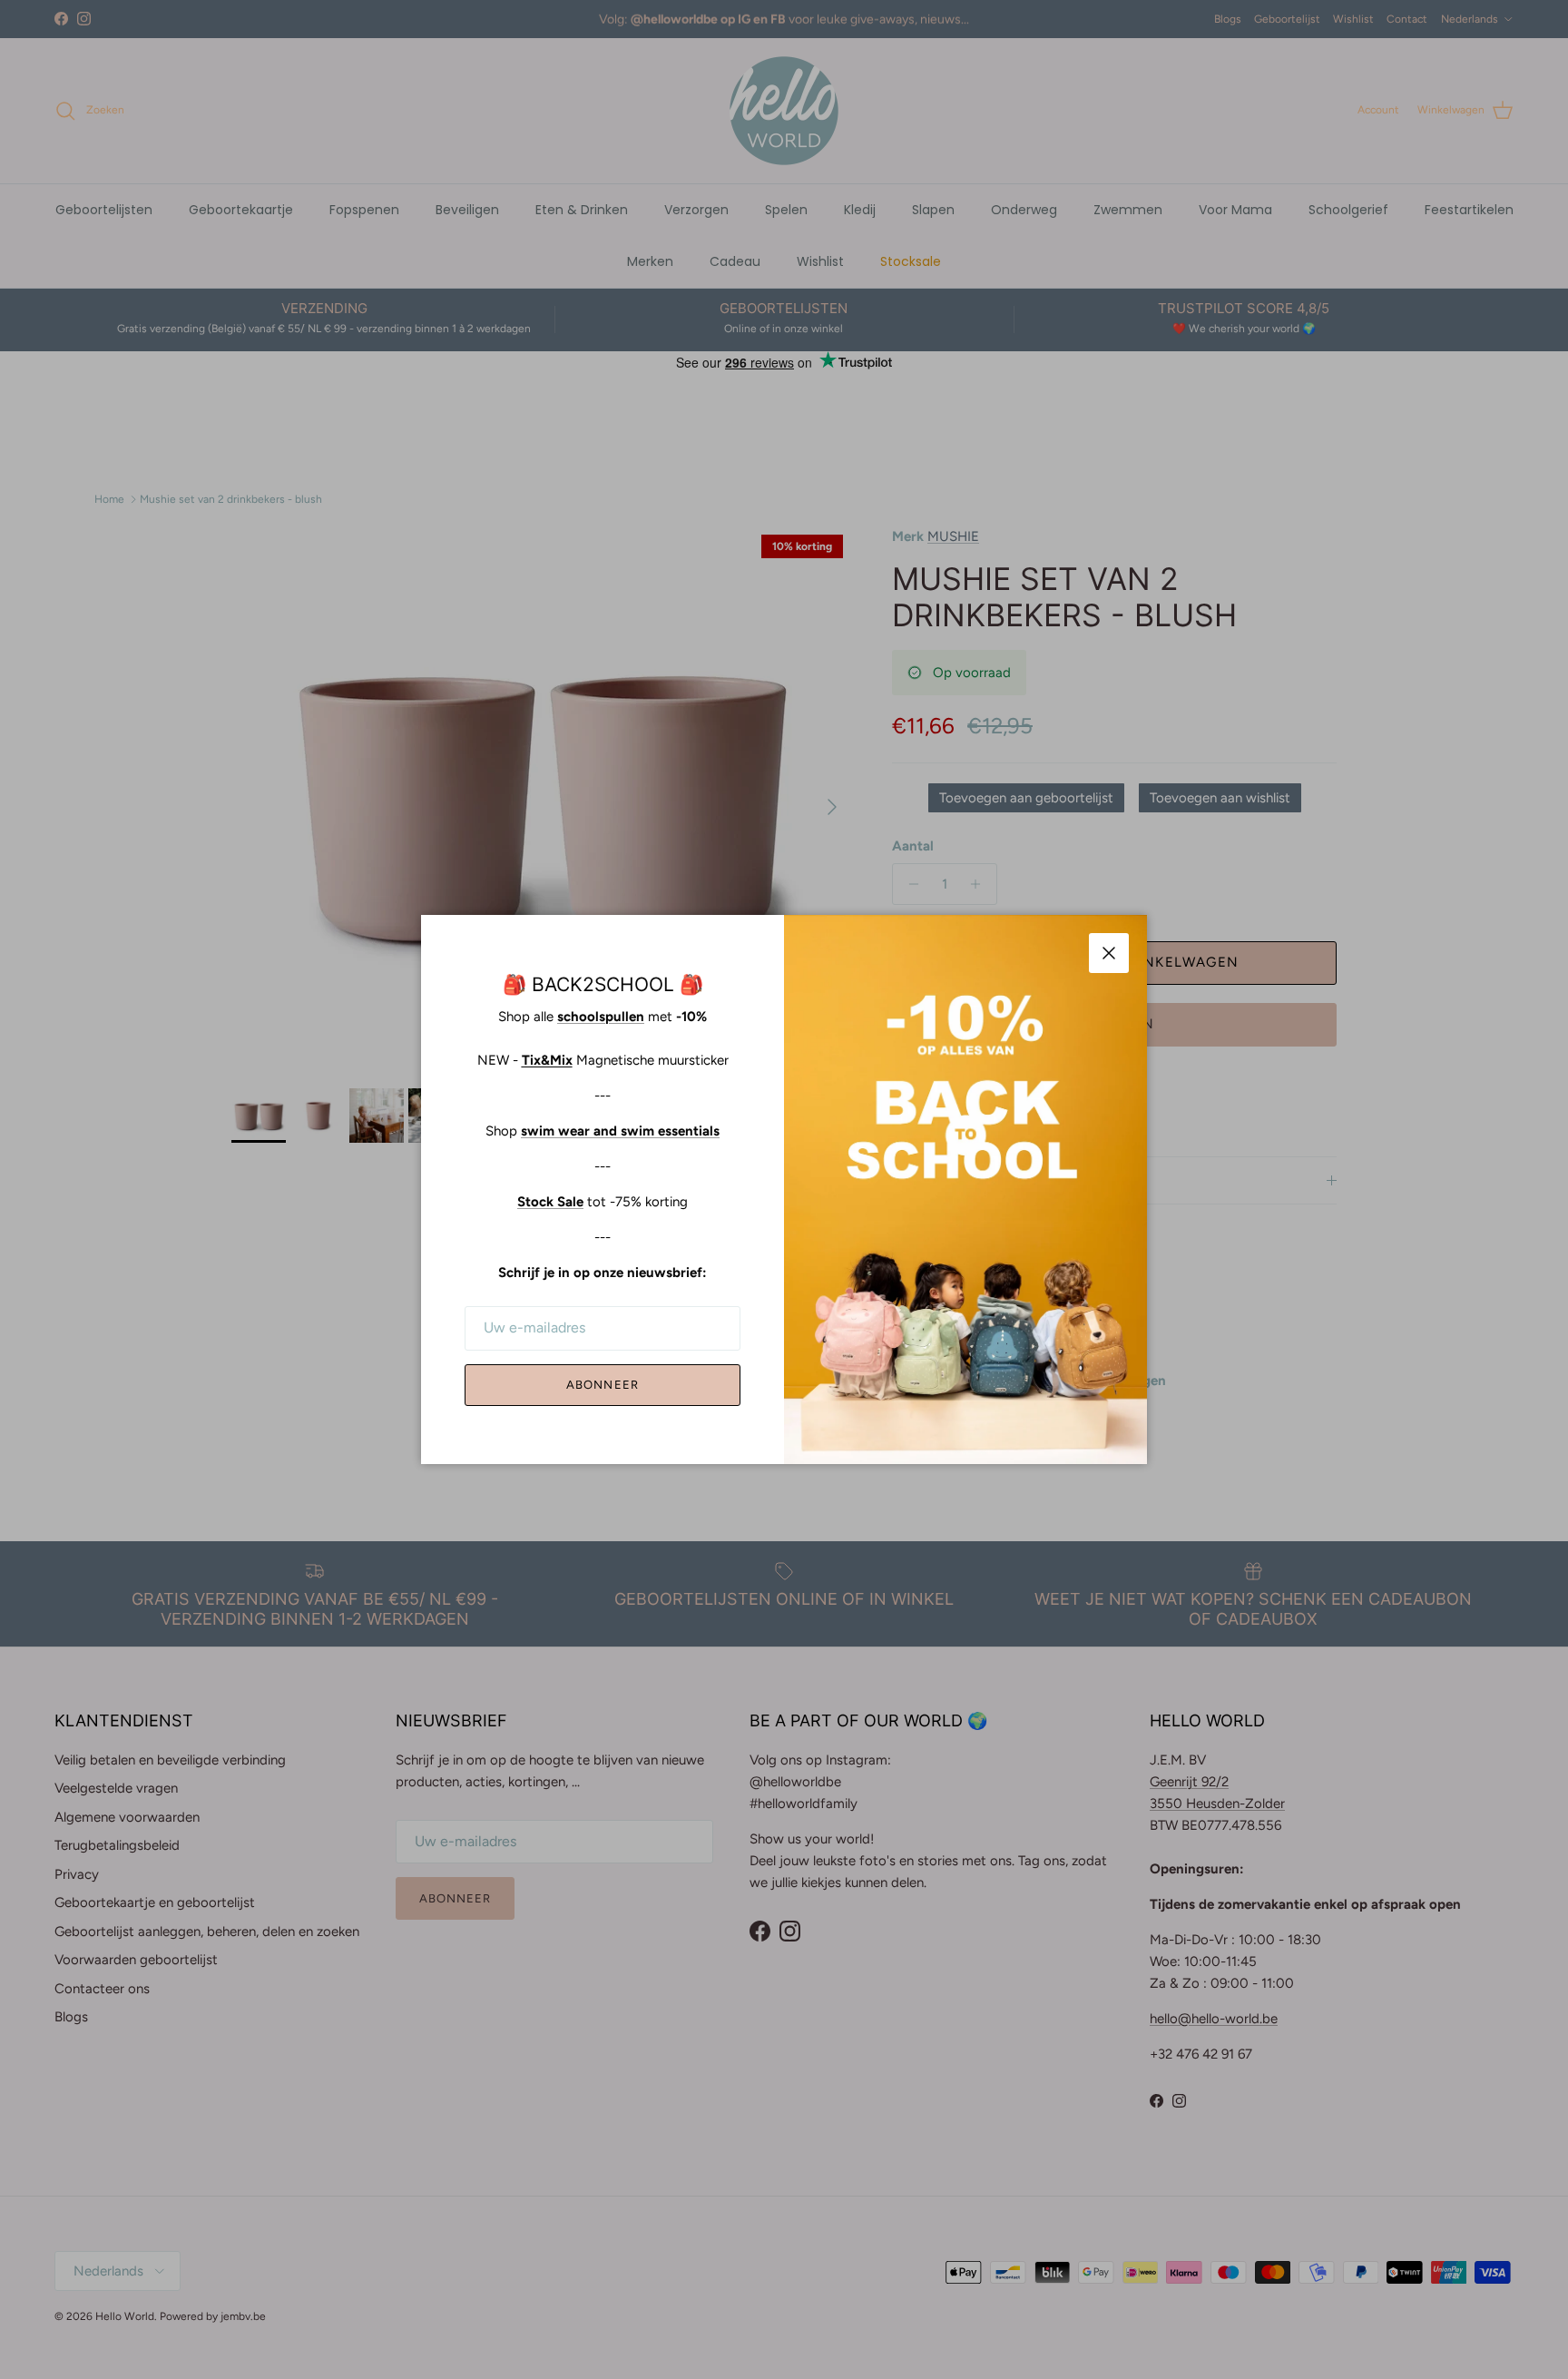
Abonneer (602, 1385)
